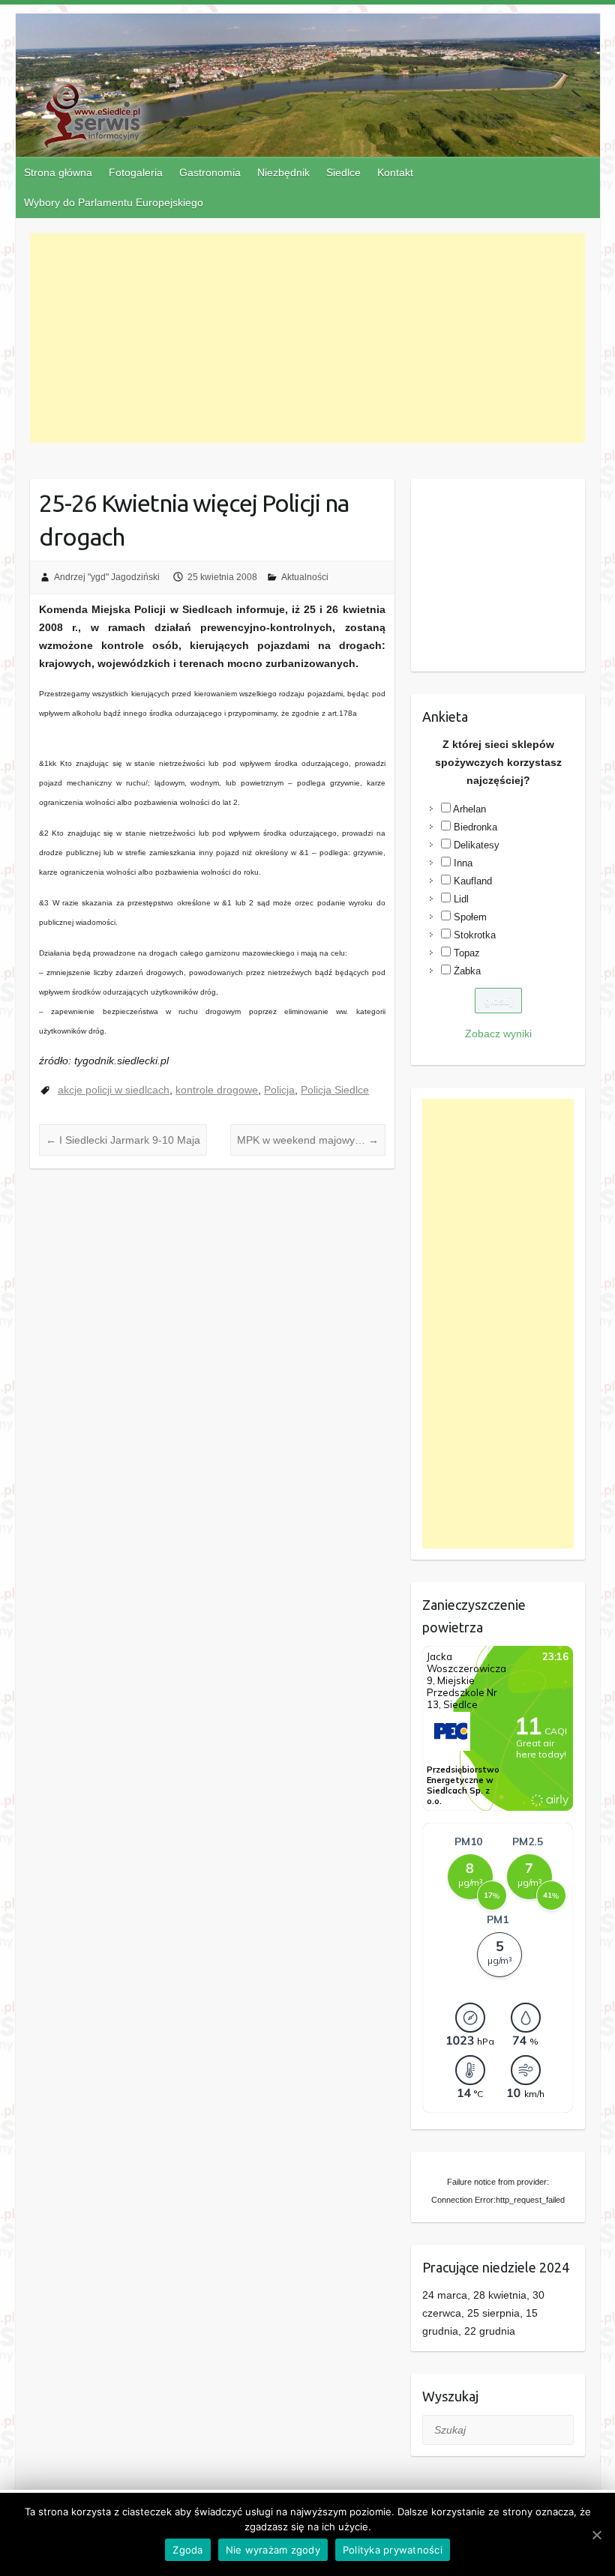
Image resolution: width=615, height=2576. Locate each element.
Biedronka (475, 827)
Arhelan (469, 809)
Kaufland (473, 881)
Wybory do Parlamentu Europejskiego (114, 202)
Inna (463, 863)
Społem (470, 917)
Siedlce (343, 172)
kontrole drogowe (217, 1090)
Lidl (461, 899)
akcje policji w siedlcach (114, 1090)
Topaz (467, 953)
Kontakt (395, 172)
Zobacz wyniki (498, 1034)
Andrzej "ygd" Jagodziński (107, 577)
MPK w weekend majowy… (308, 1140)
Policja (279, 1090)
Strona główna (58, 172)
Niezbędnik (283, 172)
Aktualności (305, 577)
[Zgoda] (596, 2535)
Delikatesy (477, 845)
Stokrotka (475, 935)
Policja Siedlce (335, 1090)
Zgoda (187, 2550)
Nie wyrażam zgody (273, 2550)
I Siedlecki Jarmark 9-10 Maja (123, 1140)
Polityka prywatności (393, 2550)
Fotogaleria (136, 172)
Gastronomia (210, 172)
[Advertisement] (307, 338)
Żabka (467, 971)
